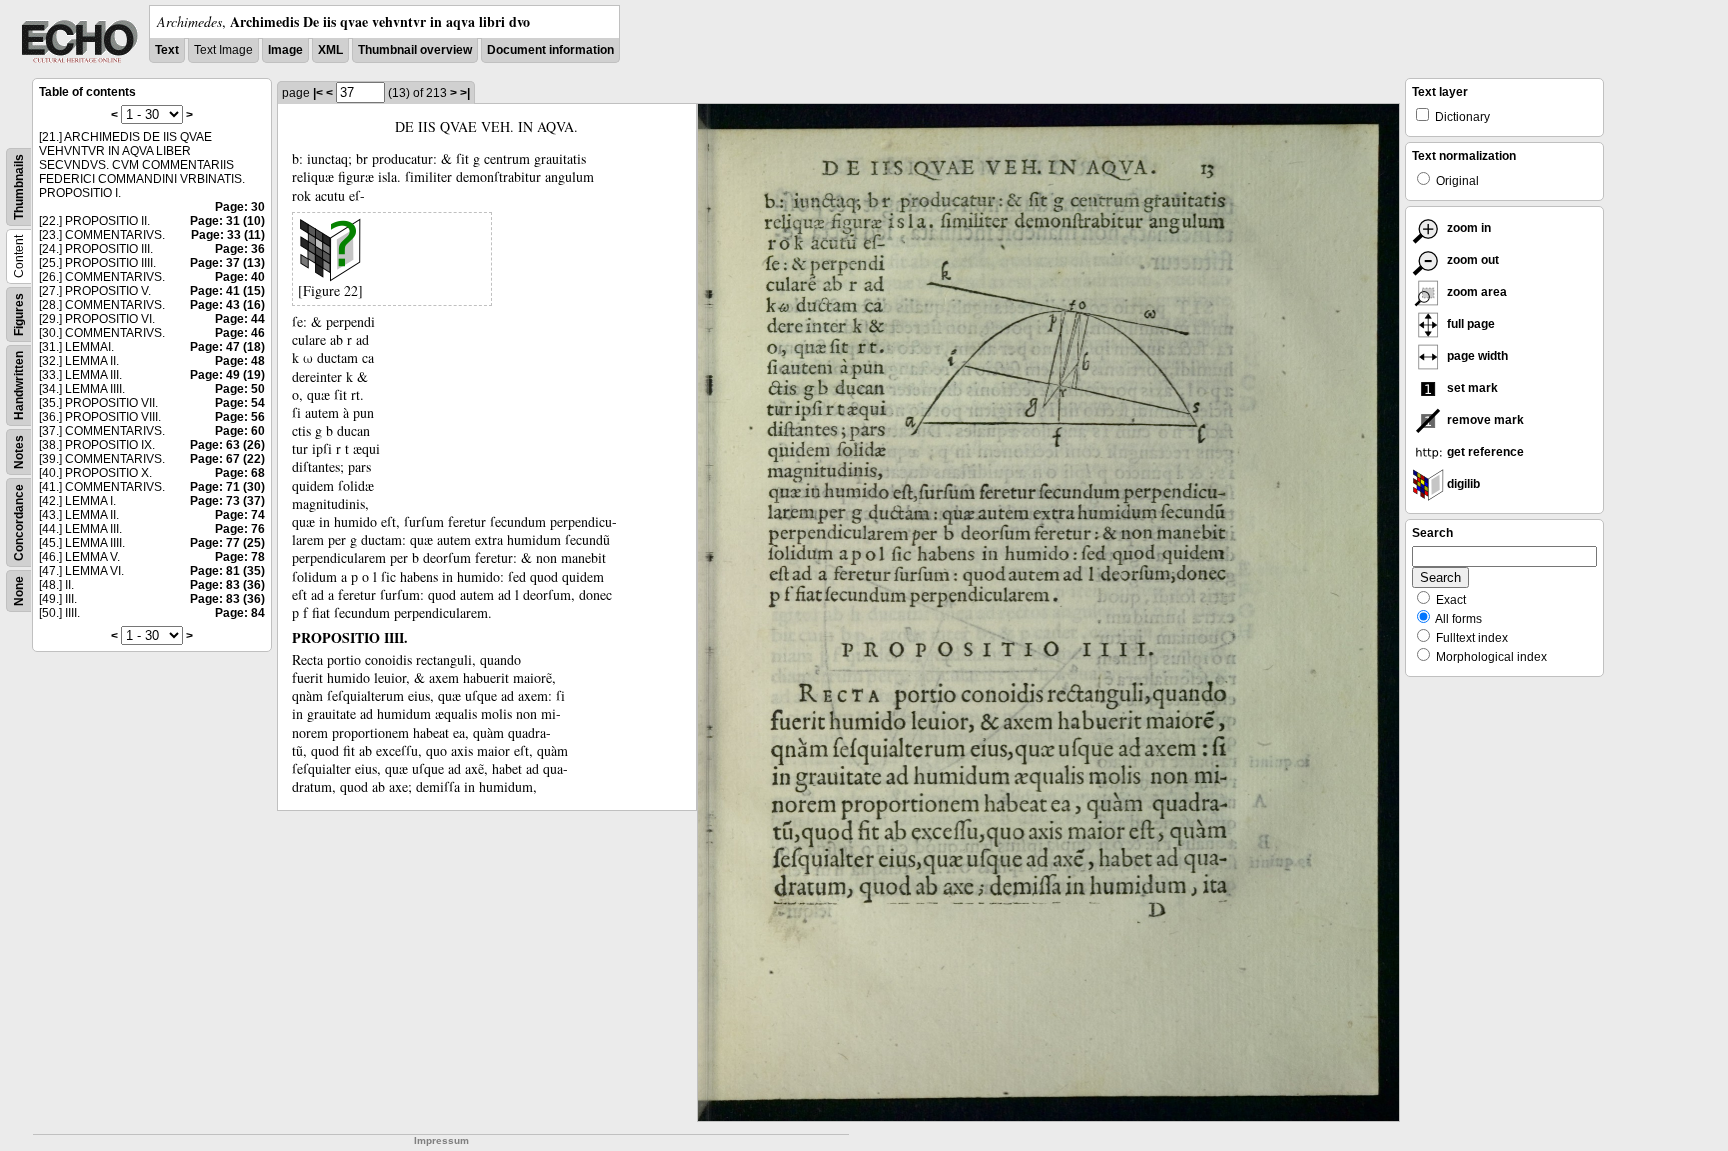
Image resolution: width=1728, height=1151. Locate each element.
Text (167, 50)
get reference (1484, 452)
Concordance (19, 522)
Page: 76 (240, 529)
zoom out (1471, 260)
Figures (19, 314)
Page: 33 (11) (228, 235)
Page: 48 (240, 361)
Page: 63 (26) (227, 445)
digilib (1462, 484)
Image (285, 50)
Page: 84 (240, 613)
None (19, 591)
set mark (1471, 388)
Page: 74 (240, 515)
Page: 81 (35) (227, 571)
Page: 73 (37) (227, 501)
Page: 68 (240, 473)
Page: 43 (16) (227, 305)
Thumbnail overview (415, 50)
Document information (550, 50)
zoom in (1467, 228)
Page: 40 (240, 277)
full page (1469, 324)
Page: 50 (240, 389)
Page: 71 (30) (227, 487)
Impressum (441, 1140)
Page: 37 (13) (227, 263)
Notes (19, 452)
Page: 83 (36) (227, 585)
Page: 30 (240, 207)
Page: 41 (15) (227, 291)
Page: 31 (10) (227, 221)
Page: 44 (240, 319)
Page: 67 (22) (227, 459)
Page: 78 (240, 557)
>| (465, 93)
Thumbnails (19, 187)
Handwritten (19, 385)
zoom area (1475, 292)
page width (1476, 356)
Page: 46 (240, 333)
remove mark (1484, 420)
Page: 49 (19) (227, 375)
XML (330, 50)
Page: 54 (240, 403)
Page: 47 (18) (227, 347)
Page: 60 (240, 431)
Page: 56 (240, 417)
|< (318, 93)
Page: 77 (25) (227, 543)
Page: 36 (240, 249)
